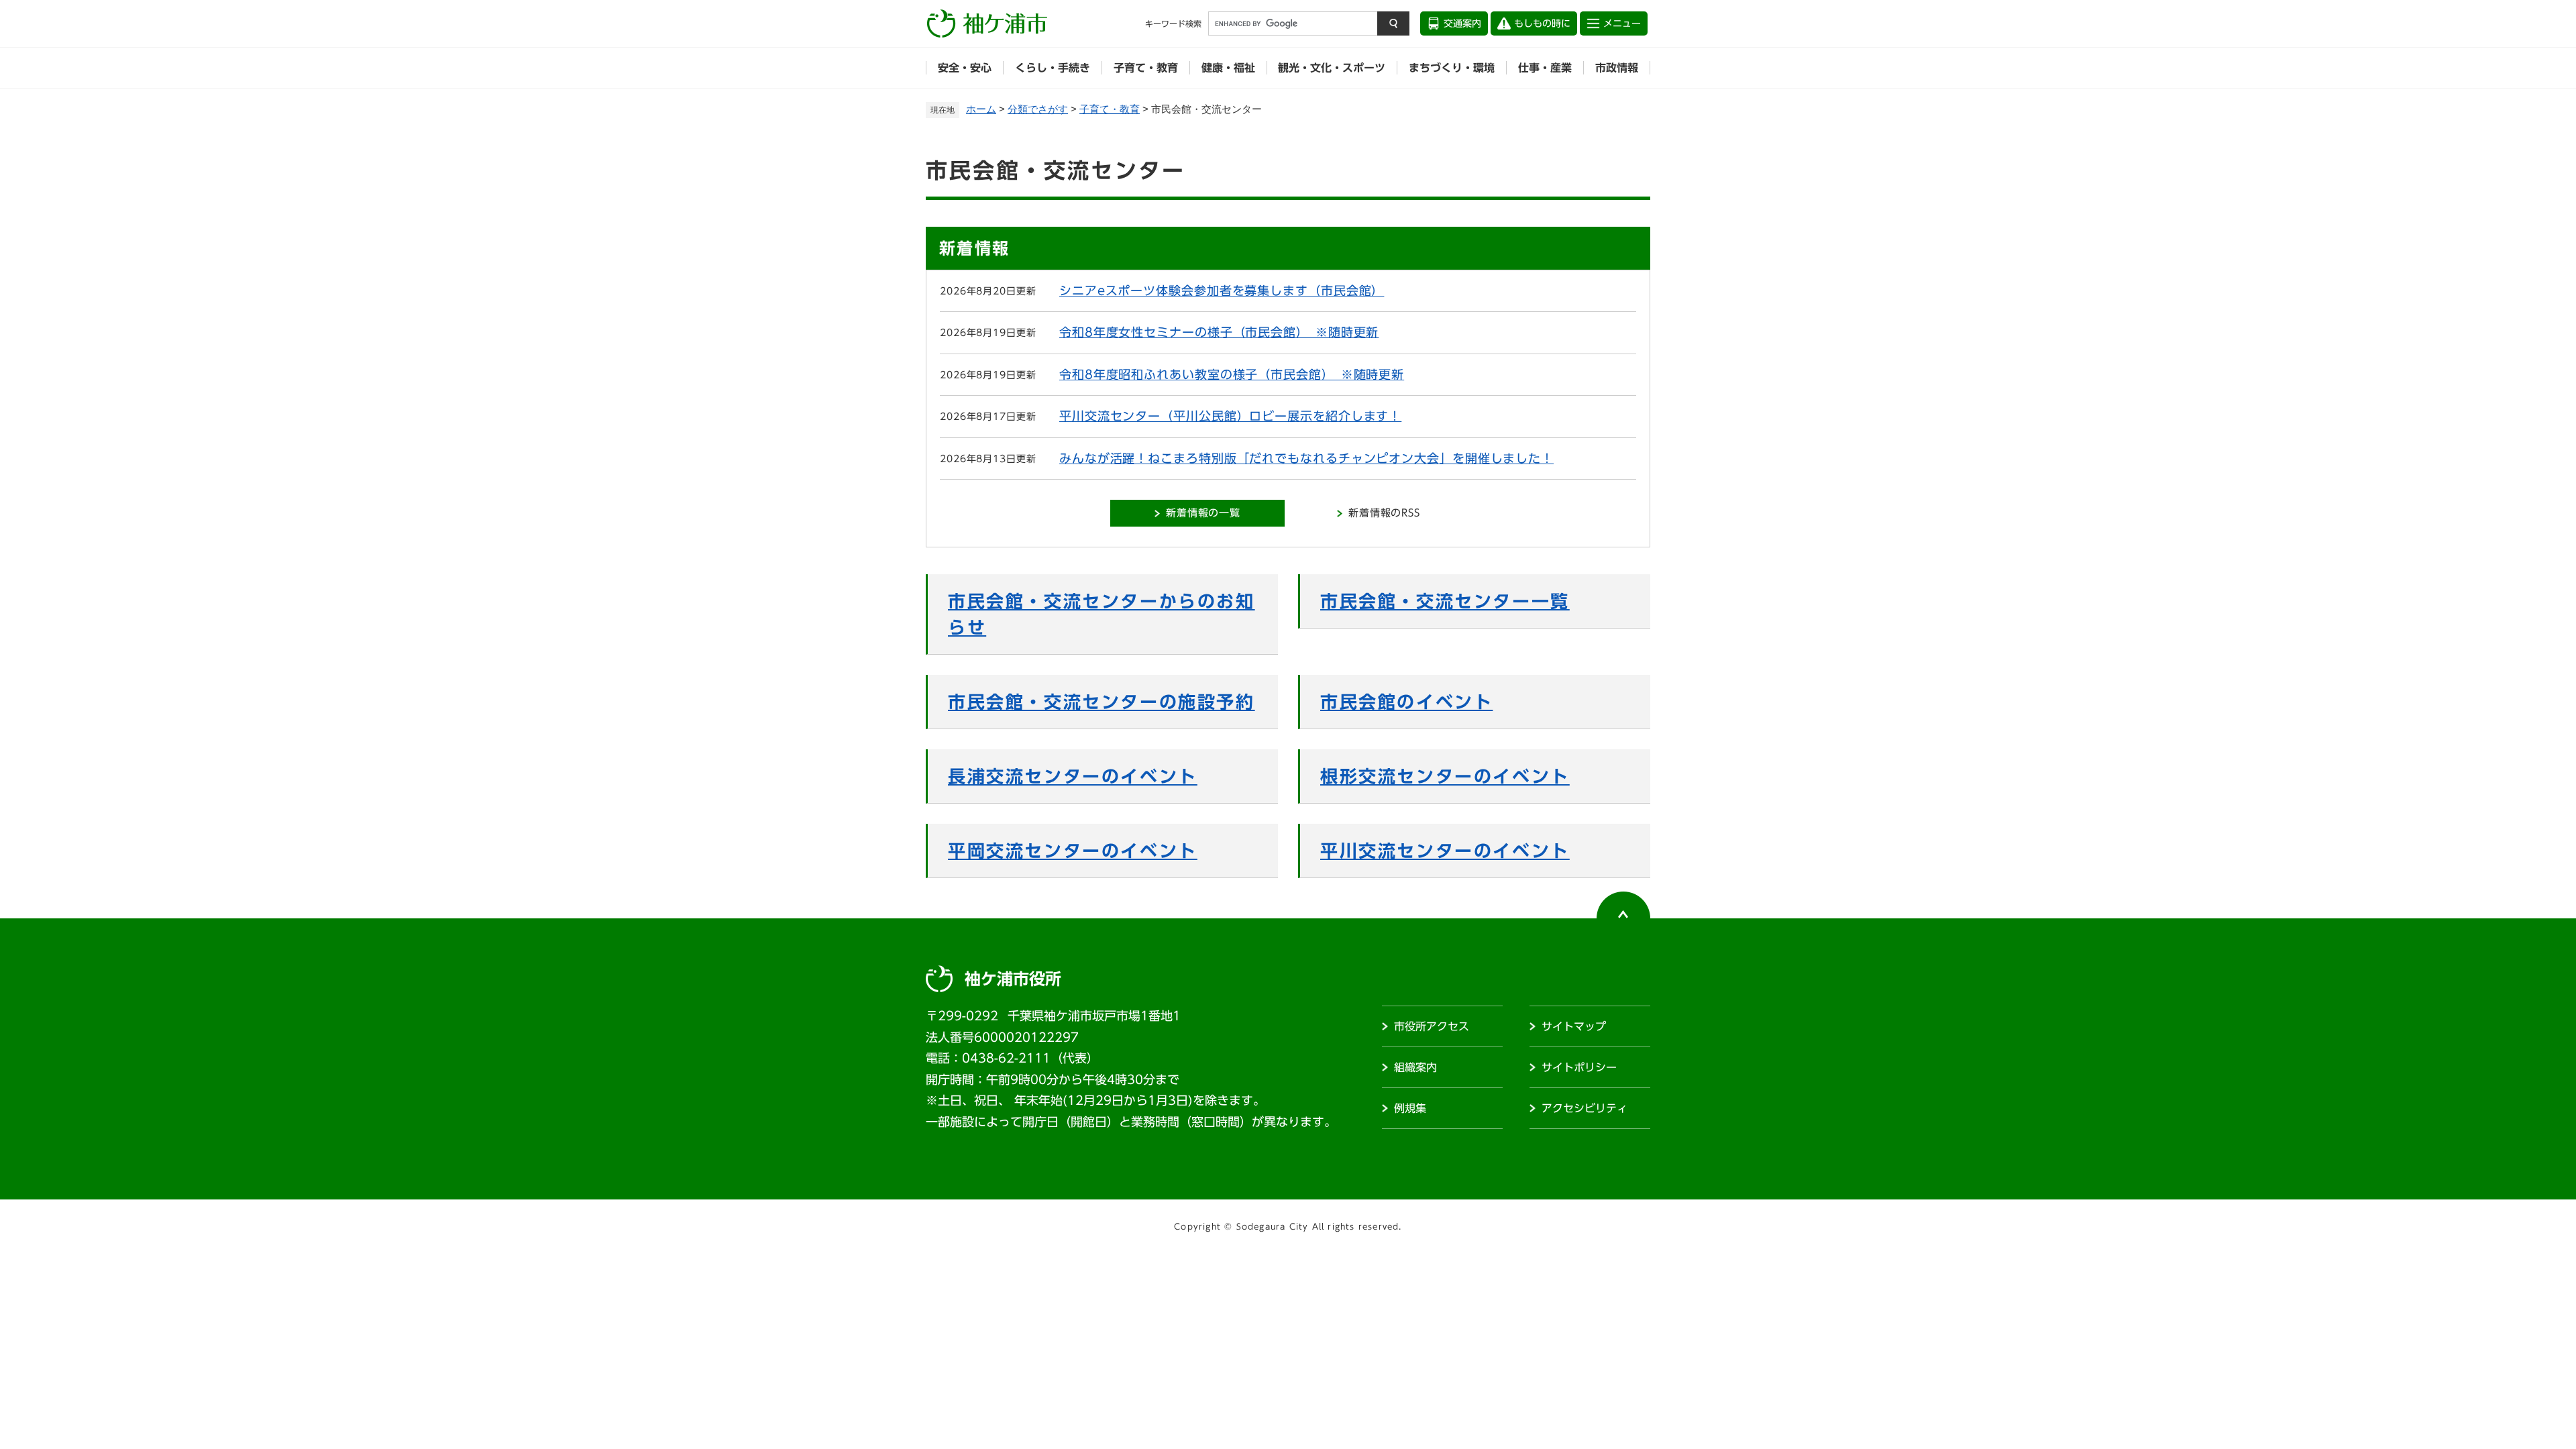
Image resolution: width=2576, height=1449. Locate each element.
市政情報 (1617, 68)
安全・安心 (965, 68)
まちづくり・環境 (1452, 68)
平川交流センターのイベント (1445, 851)
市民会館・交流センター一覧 (1445, 601)
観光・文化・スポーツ (1332, 68)
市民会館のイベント (1406, 702)
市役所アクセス (1432, 1026)
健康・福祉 (1228, 68)
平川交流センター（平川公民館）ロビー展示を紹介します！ (1230, 416)
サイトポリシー (1579, 1067)
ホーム (981, 109)
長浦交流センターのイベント (1073, 776)
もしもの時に (1542, 23)
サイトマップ (1574, 1026)
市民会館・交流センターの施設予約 (1102, 702)
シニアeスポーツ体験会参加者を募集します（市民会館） (1222, 290)
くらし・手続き (1053, 68)
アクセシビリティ (1585, 1108)
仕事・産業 (1545, 68)
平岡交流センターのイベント (1073, 851)
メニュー (1622, 23)
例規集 (1410, 1108)
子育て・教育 (1146, 68)
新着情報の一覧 (1203, 513)
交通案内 (1462, 23)
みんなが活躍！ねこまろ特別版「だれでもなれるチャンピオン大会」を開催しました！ (1306, 458)
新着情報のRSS (1384, 513)
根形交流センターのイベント (1445, 776)
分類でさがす (1038, 109)
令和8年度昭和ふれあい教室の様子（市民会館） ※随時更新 (1232, 374)
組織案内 (1415, 1067)
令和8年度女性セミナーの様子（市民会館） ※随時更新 (1219, 332)
